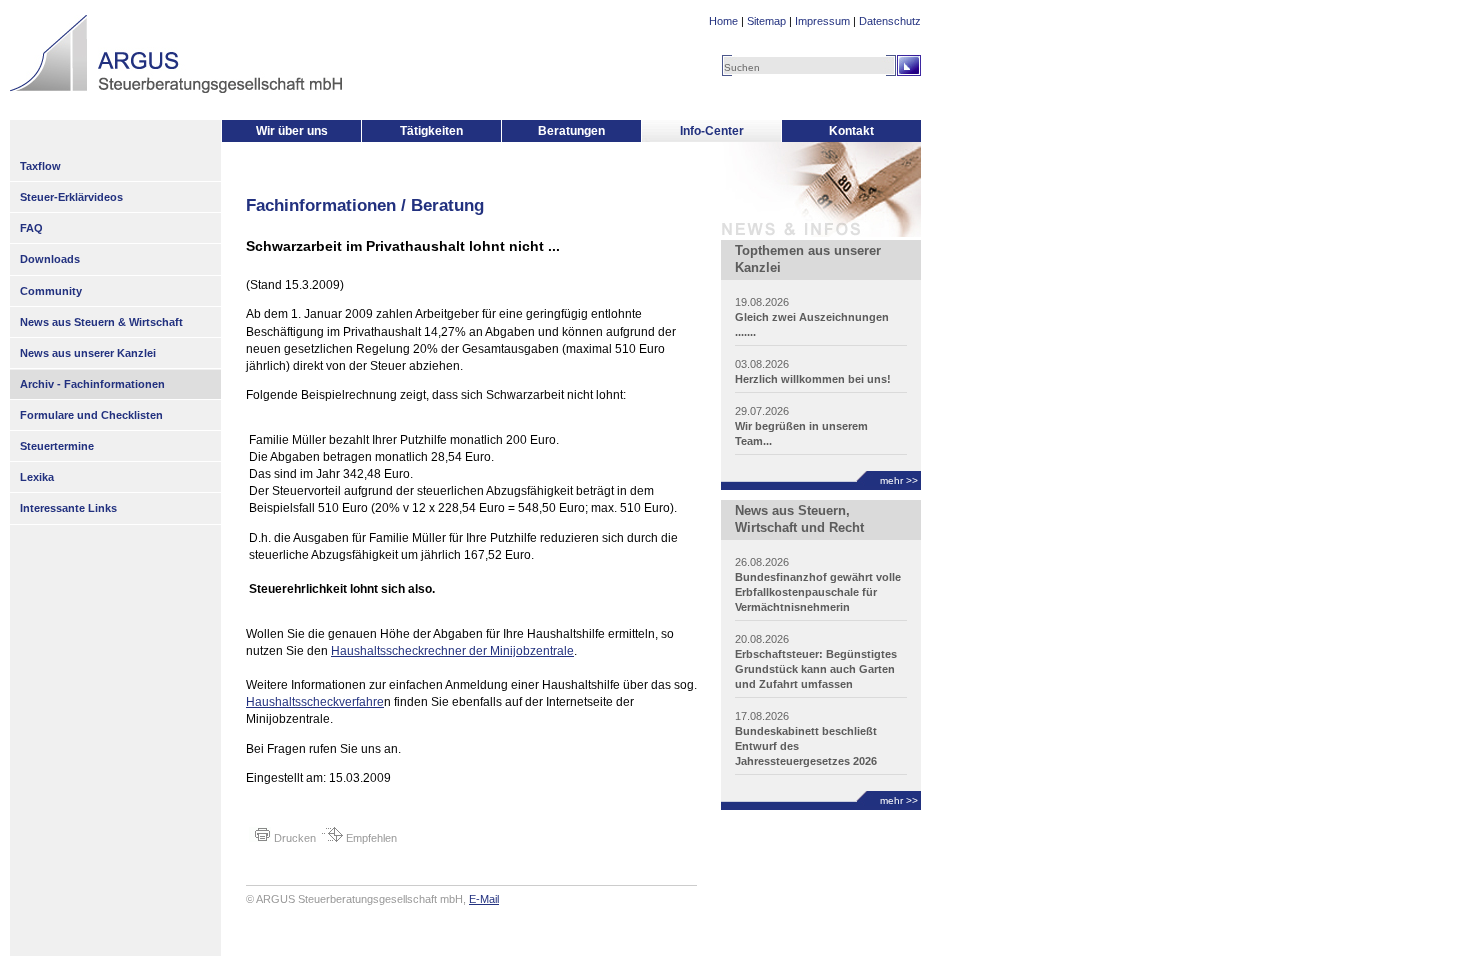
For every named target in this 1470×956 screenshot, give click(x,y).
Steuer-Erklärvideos (71, 197)
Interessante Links (68, 508)
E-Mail (484, 899)
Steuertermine (57, 446)
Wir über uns (292, 131)
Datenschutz (890, 21)
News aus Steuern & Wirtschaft (101, 322)
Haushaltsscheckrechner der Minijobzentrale (452, 651)
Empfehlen (370, 838)
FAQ (31, 228)
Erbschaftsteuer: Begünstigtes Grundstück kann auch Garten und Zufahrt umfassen (816, 669)
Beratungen (571, 131)
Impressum (822, 21)
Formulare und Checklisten (91, 415)
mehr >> (899, 480)
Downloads (50, 259)
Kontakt (851, 131)
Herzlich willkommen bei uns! (813, 379)
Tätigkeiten (431, 131)
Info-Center (712, 131)
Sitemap (766, 21)
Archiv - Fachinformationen (92, 384)
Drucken (293, 838)
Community (51, 291)
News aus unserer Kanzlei (88, 353)
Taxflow (40, 166)
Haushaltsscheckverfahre (315, 702)
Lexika (37, 477)
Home (723, 21)
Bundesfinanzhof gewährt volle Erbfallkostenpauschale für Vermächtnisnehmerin (818, 592)
